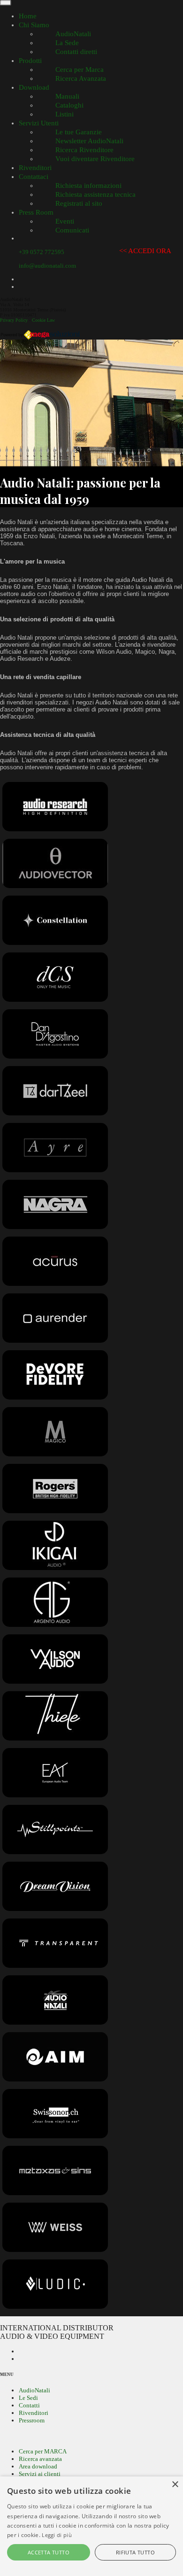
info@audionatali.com (47, 266)
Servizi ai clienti (40, 2474)
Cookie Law (43, 320)
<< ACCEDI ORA (145, 251)
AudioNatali (34, 2390)
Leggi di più (57, 2535)
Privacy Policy (14, 320)
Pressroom (32, 2420)
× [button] (175, 2485)
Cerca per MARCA (43, 2451)
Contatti (29, 2405)
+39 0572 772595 (42, 252)
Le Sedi (28, 2398)
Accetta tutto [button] (49, 2552)
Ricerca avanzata (40, 2459)
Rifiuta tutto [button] (135, 2552)
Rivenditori (34, 2413)
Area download (38, 2466)
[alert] (91, 2526)
